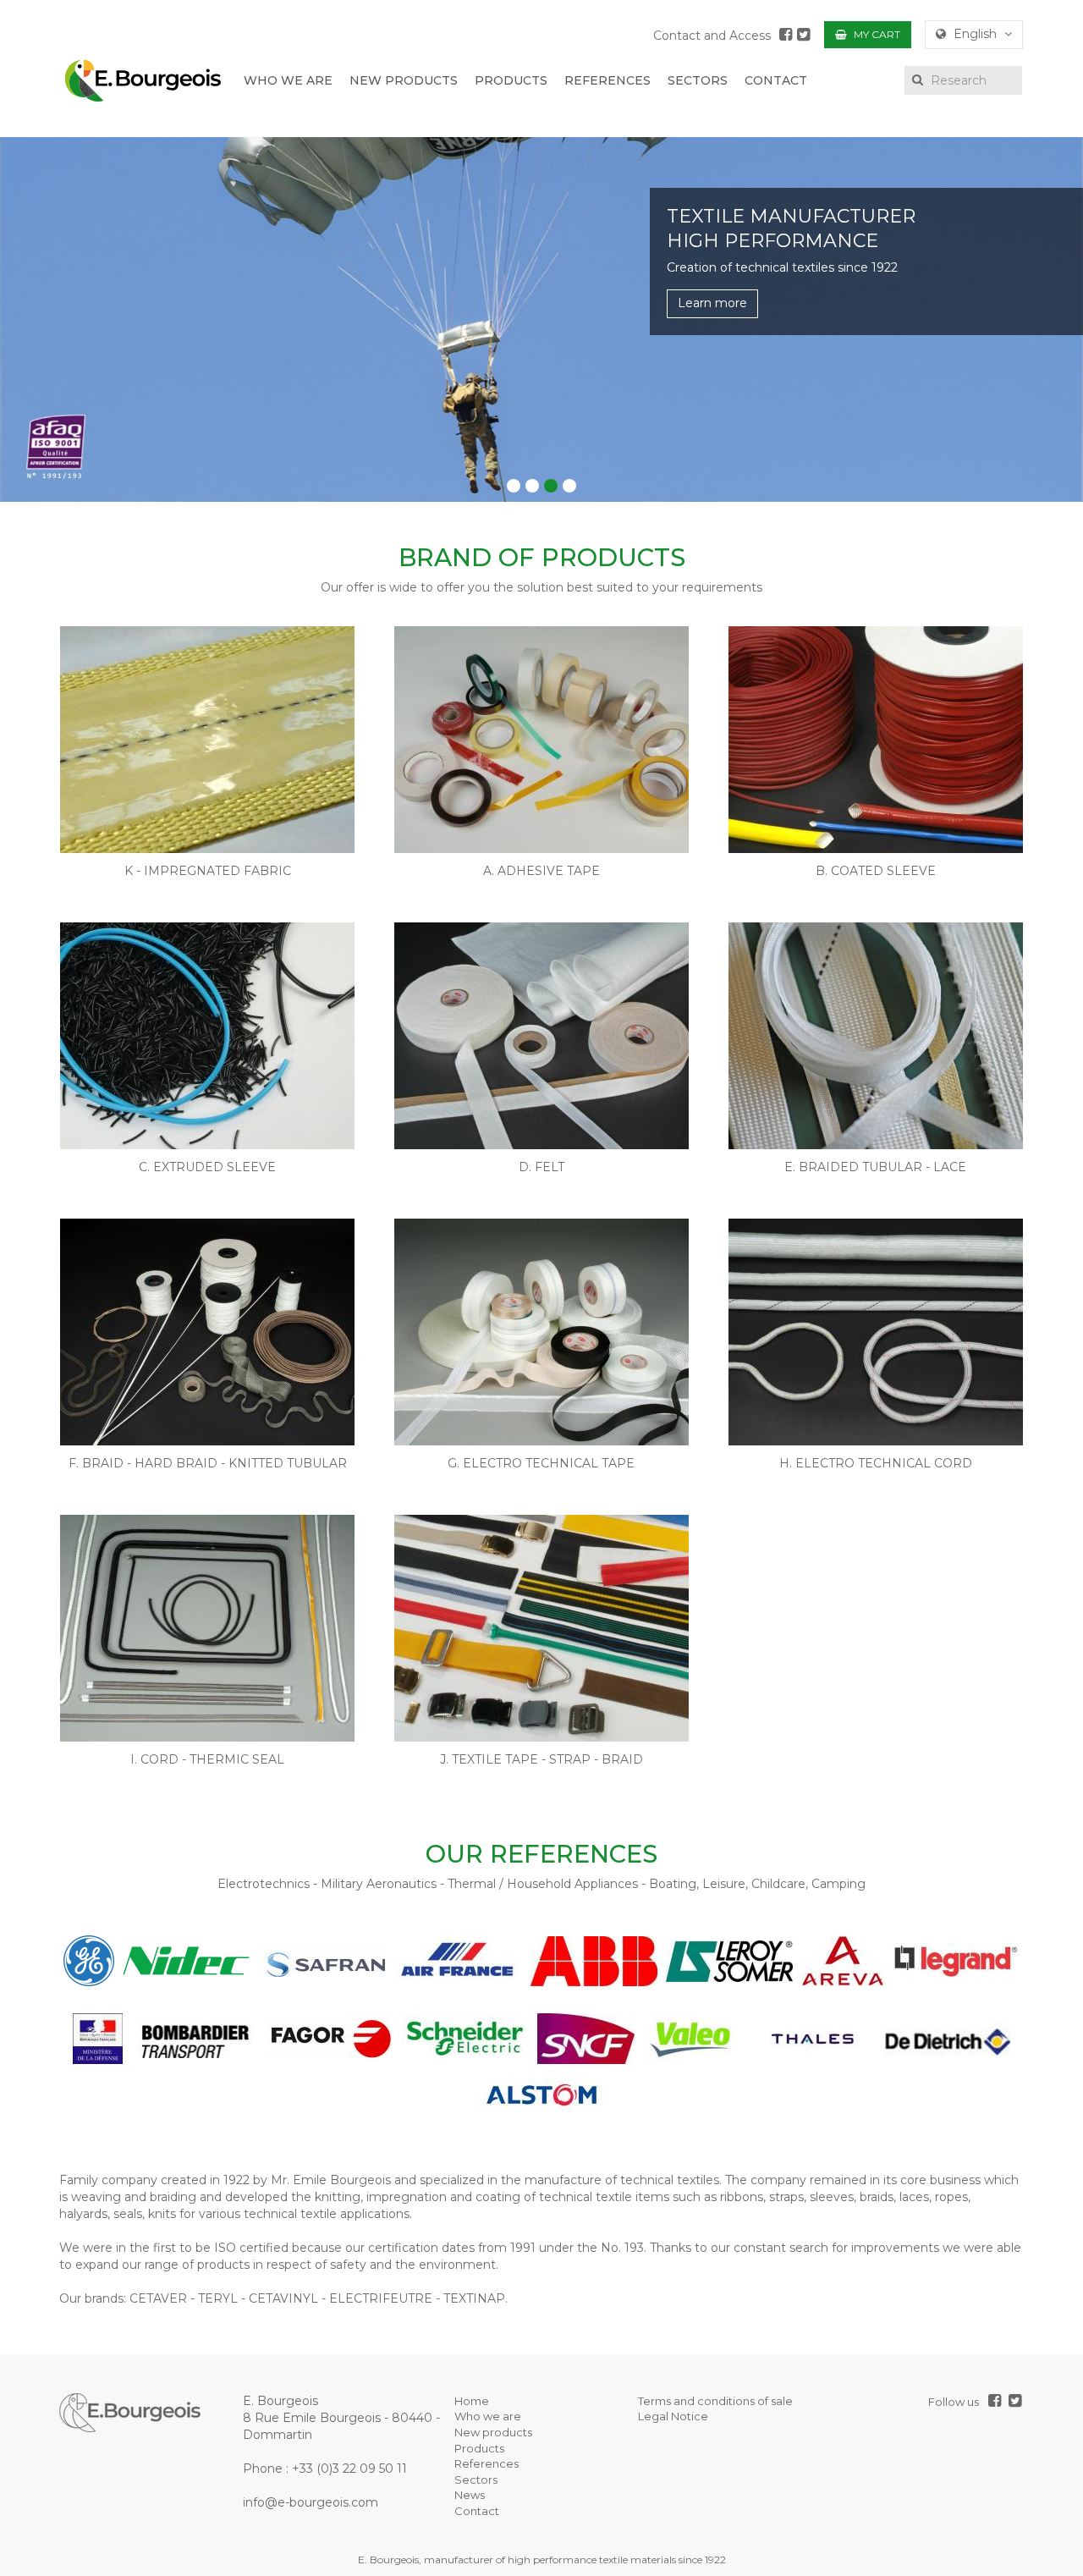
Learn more (712, 303)
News (470, 2495)
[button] (514, 486)
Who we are (488, 2416)
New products (493, 2432)
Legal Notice (673, 2416)
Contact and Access (712, 36)
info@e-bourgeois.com (311, 2502)
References (487, 2463)
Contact (477, 2511)
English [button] (975, 34)
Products (479, 2448)
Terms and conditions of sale (715, 2401)
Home (472, 2401)
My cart (876, 34)
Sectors (476, 2480)
